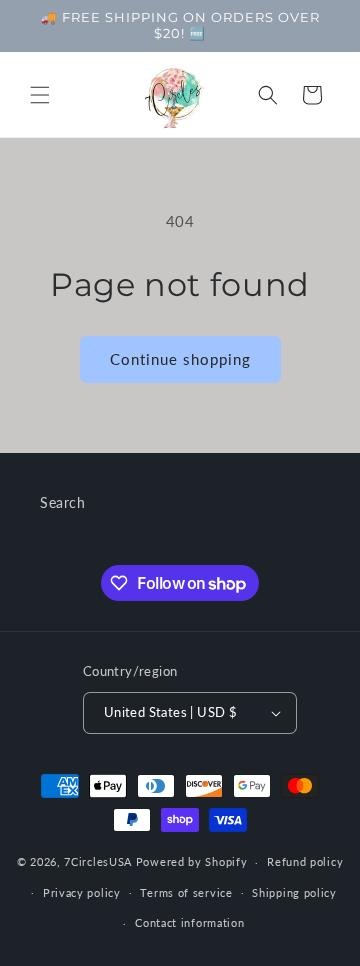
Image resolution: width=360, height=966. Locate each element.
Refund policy (305, 861)
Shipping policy (294, 892)
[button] (40, 95)
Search (63, 502)
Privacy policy (82, 892)
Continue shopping (180, 359)
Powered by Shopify (192, 861)
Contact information (189, 922)
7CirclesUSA (98, 861)
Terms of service (186, 892)
